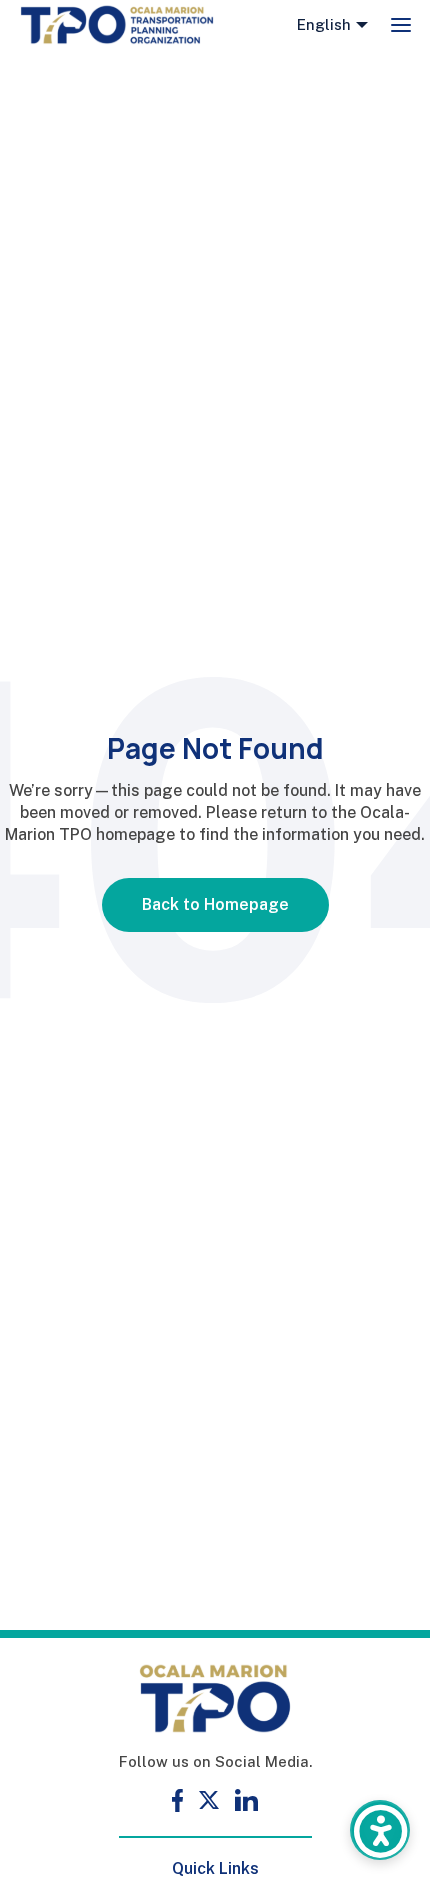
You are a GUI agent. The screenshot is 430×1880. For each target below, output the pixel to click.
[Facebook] (177, 1800)
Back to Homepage (215, 904)
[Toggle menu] (401, 25)
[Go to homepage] (117, 25)
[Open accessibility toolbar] (380, 1830)
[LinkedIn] (246, 1800)
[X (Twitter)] (209, 1800)
